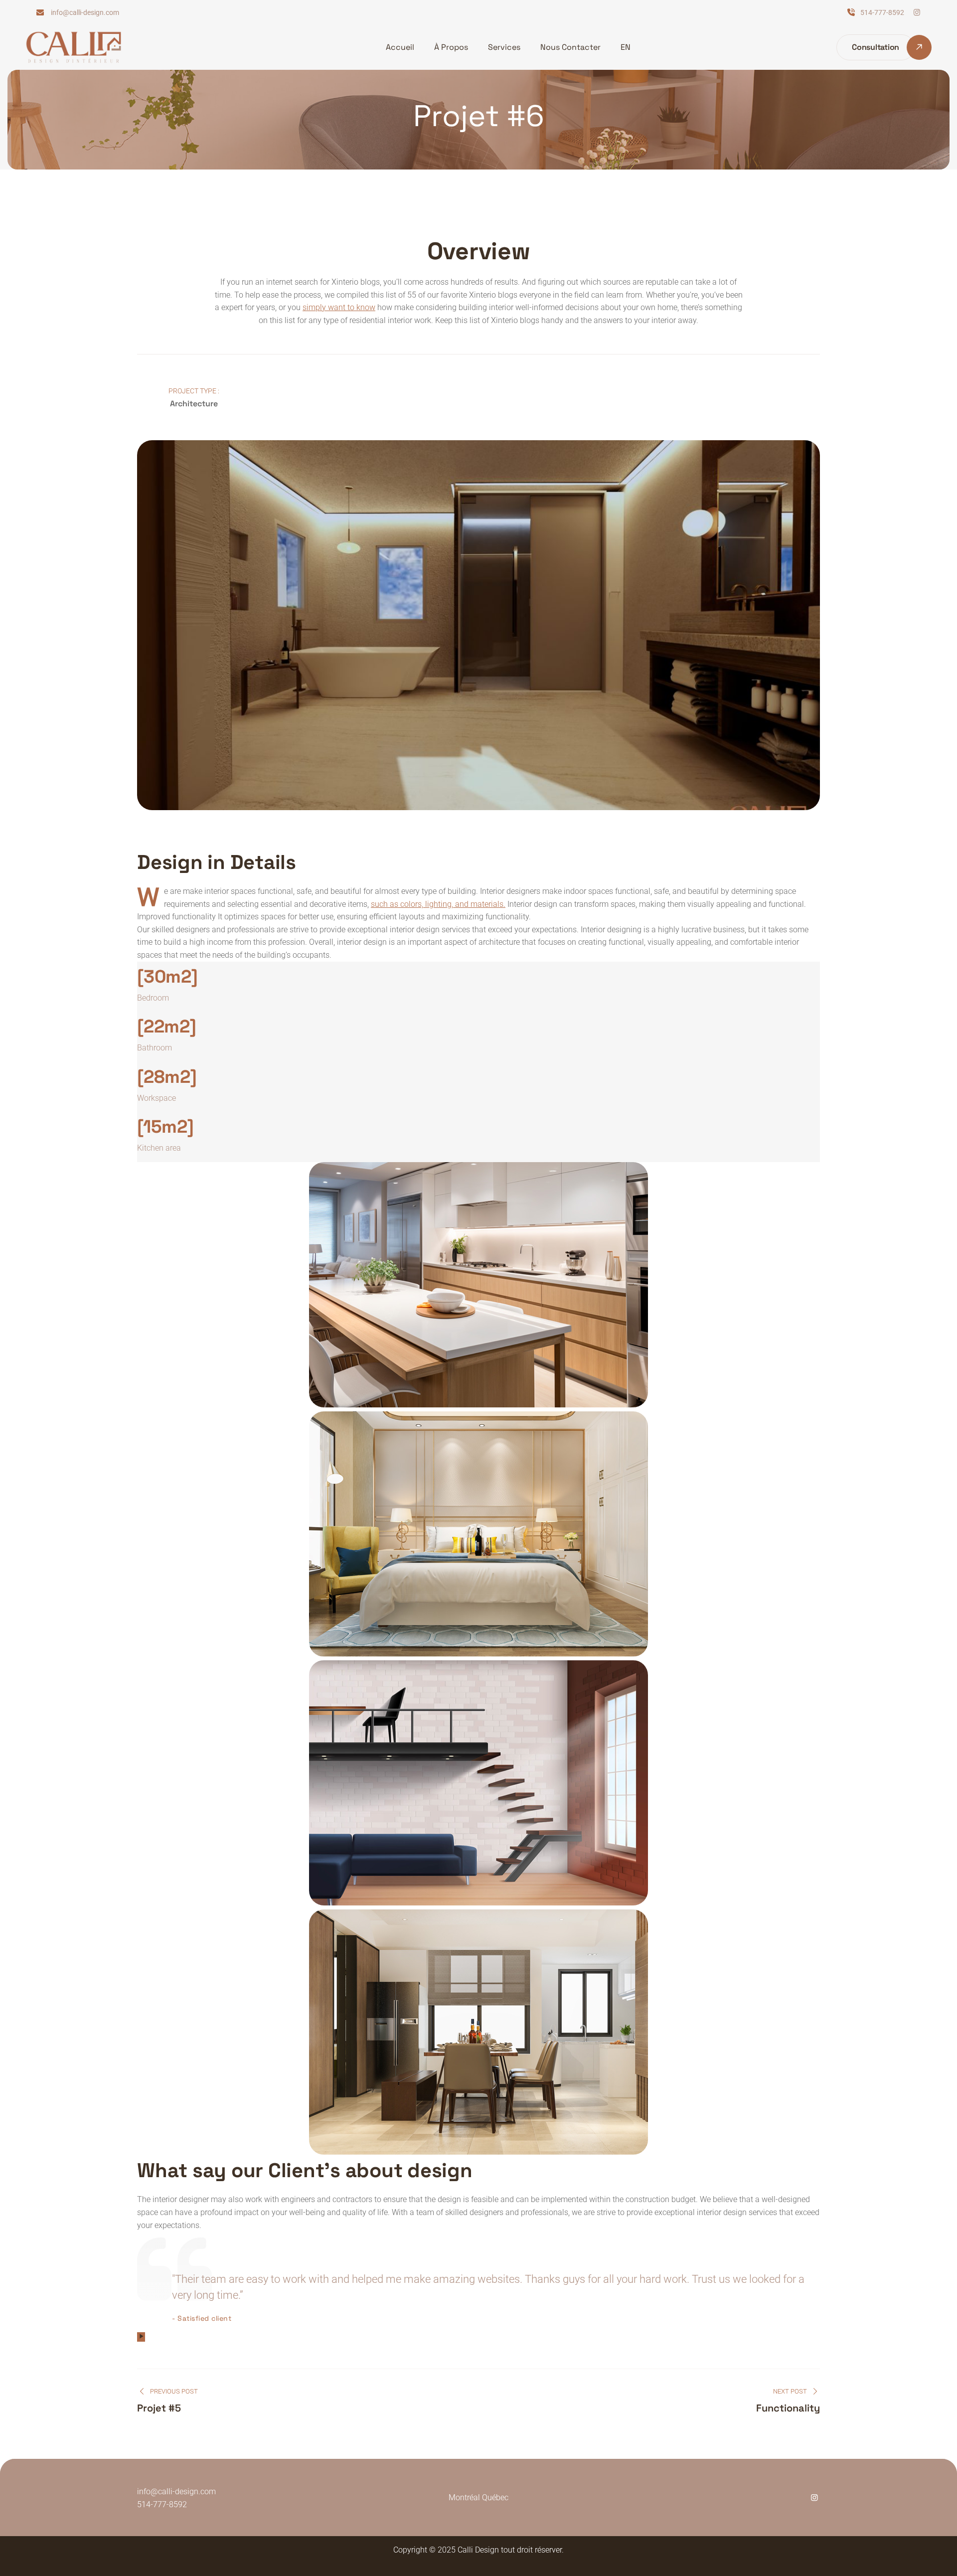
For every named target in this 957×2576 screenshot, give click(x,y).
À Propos (451, 47)
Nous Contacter (570, 47)
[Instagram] (814, 2497)
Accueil (400, 47)
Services (504, 47)
